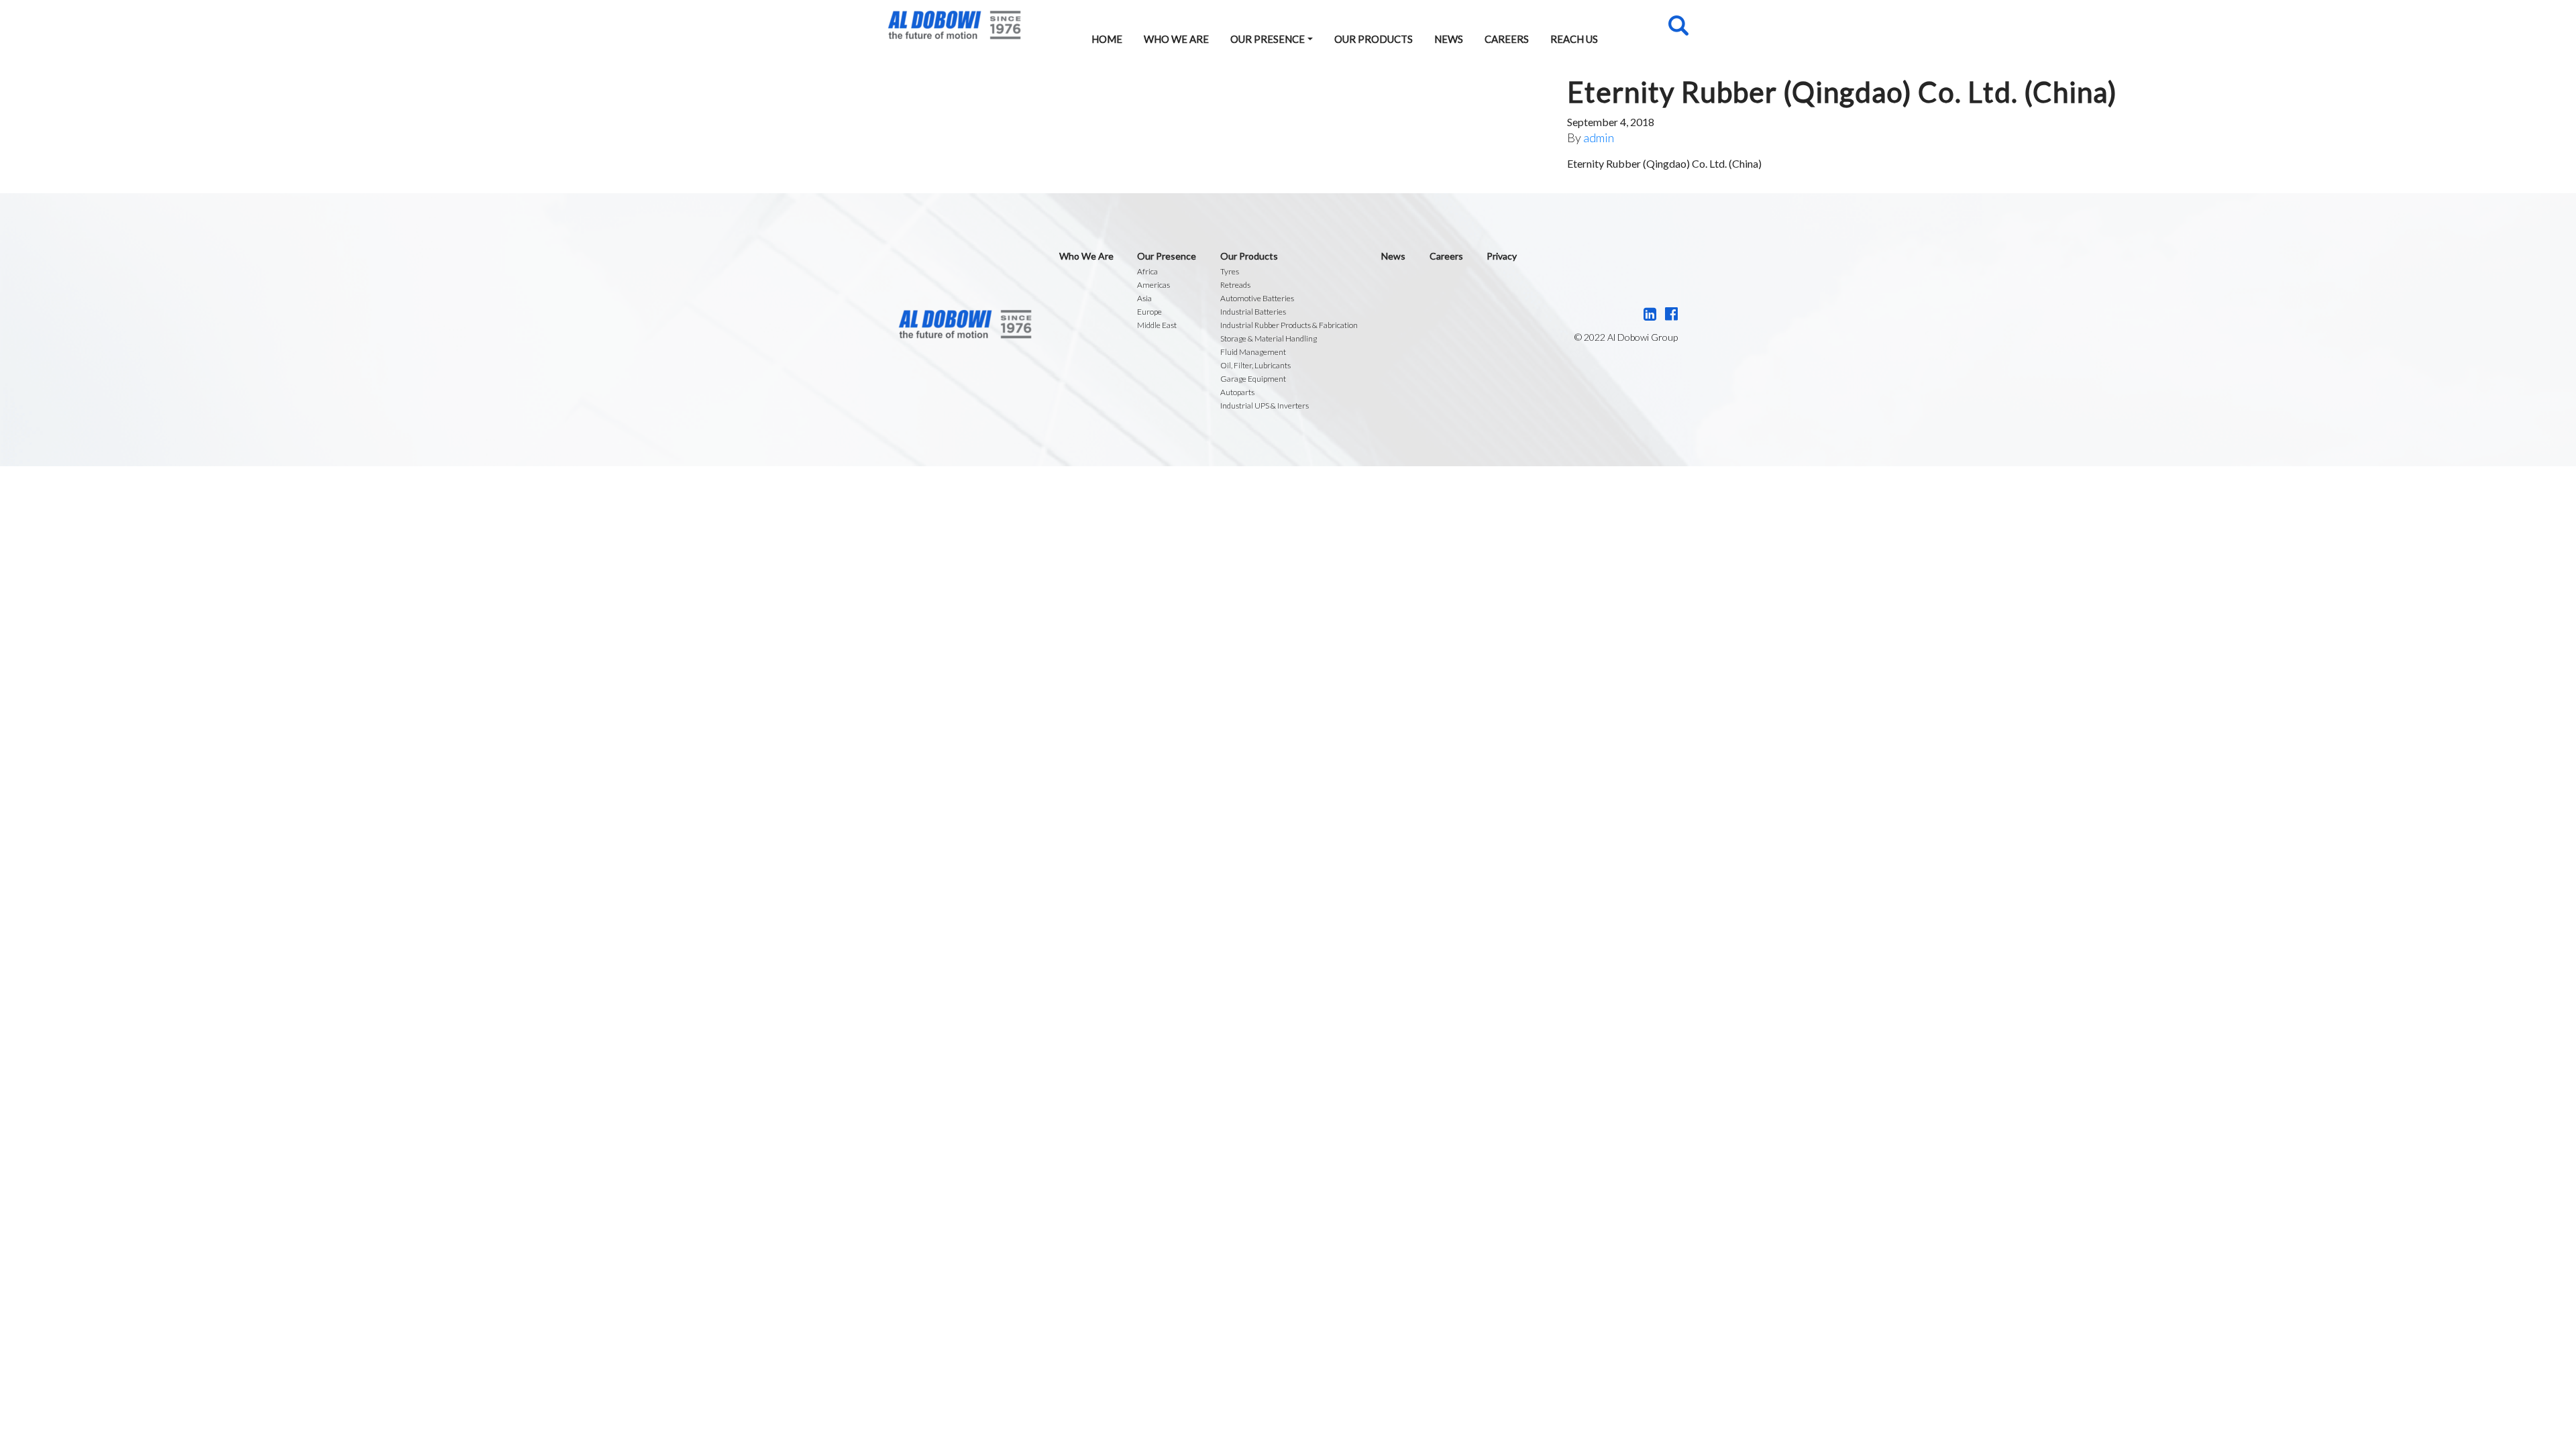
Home (1107, 39)
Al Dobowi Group (954, 25)
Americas (1153, 285)
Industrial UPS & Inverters (1265, 406)
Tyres (1230, 271)
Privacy (1502, 256)
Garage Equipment (1253, 379)
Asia (1144, 298)
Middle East (1157, 325)
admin (1599, 138)
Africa (1147, 271)
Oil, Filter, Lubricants (1255, 365)
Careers (1507, 39)
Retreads (1235, 285)
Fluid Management (1253, 352)
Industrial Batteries (1253, 312)
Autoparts (1237, 392)
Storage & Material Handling (1269, 338)
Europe (1149, 312)
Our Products (1374, 39)
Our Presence (1268, 39)
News (1449, 39)
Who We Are (1176, 39)
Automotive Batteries (1257, 298)
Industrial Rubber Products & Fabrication (1289, 325)
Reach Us (1574, 39)
